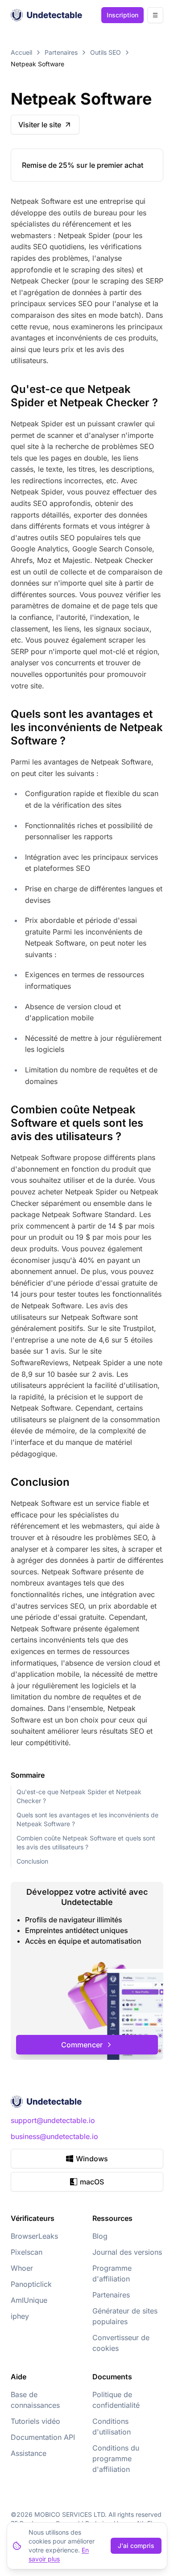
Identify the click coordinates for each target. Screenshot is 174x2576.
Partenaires (61, 52)
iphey (20, 2316)
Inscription (122, 15)
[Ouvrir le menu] (155, 15)
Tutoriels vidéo (35, 2421)
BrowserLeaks (34, 2236)
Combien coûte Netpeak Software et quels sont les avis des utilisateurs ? (86, 1842)
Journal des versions (127, 2252)
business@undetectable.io (54, 2136)
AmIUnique (29, 2300)
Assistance (29, 2453)
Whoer (22, 2268)
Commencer (82, 2045)
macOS (92, 2182)
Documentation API (43, 2437)
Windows (92, 2159)
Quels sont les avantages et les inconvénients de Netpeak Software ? (87, 1819)
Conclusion (32, 1861)
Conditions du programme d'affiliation (116, 2459)
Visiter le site (40, 125)
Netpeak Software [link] (37, 64)
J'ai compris (136, 2546)
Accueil (21, 52)
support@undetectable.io (53, 2120)
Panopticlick (31, 2284)
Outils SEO (106, 52)
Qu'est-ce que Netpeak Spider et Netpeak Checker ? (79, 1796)
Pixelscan (27, 2252)
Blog (100, 2236)
